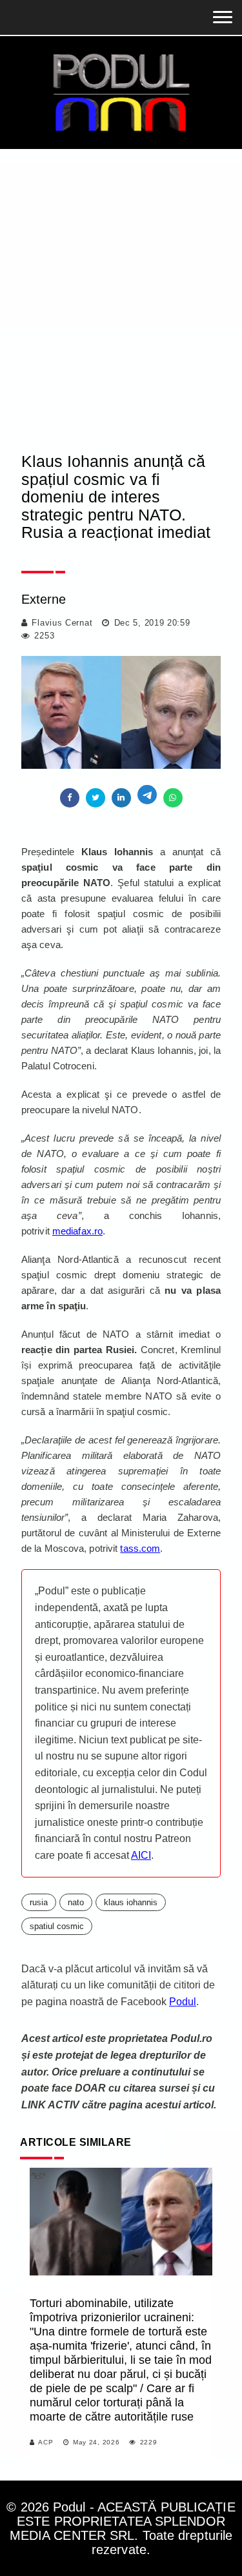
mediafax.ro (77, 1231)
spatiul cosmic (57, 1926)
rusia (39, 1902)
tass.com (140, 1548)
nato (76, 1902)
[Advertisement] (121, 311)
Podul (183, 2002)
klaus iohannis (131, 1902)
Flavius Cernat (62, 623)
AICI (141, 1855)
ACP (45, 2442)
